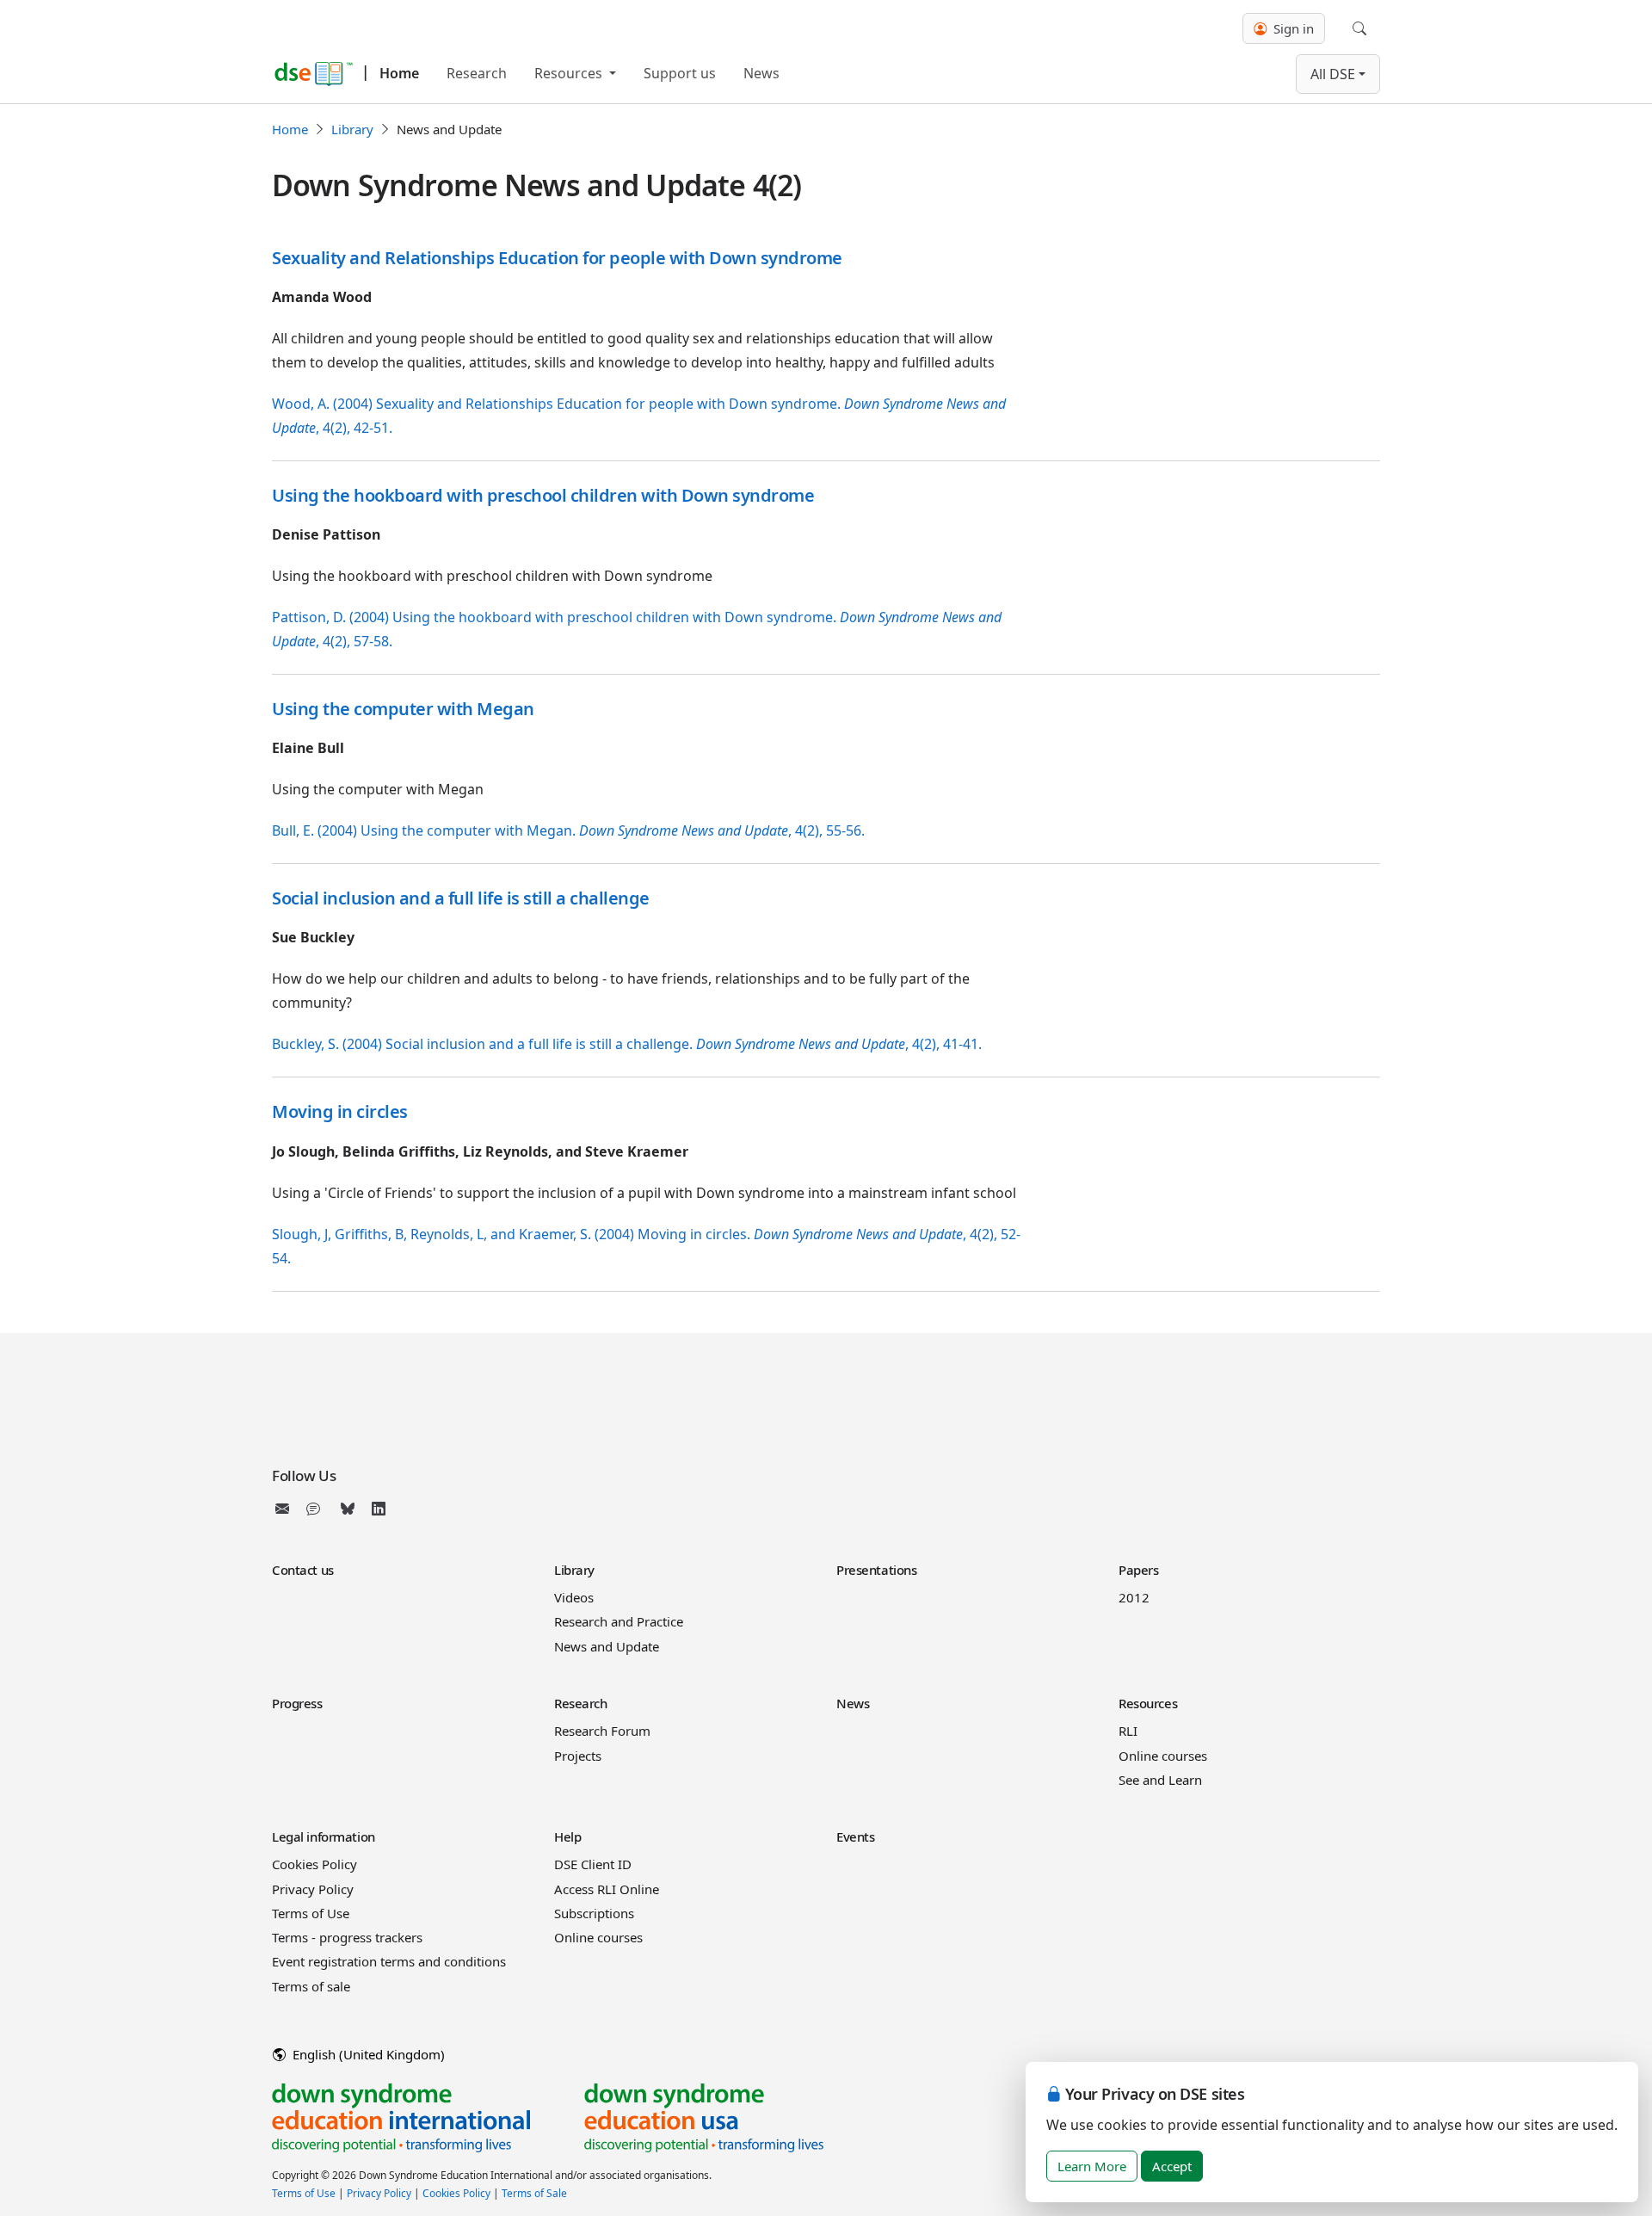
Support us (680, 73)
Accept (1172, 2166)
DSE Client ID (593, 1864)
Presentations (876, 1570)
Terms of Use (311, 1913)
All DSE (1333, 74)
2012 (1134, 1597)
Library (352, 129)
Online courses (1163, 1756)
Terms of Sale (534, 2193)
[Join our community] (317, 1509)
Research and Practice (619, 1621)
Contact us (303, 1570)
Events (855, 1836)
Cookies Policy (314, 1864)
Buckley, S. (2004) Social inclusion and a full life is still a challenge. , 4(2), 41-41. (627, 1044)
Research (477, 73)
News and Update (607, 1646)
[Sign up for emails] (286, 1509)
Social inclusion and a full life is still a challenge (461, 898)
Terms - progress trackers (347, 1937)
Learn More (1092, 2166)
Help (567, 1836)
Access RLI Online (607, 1889)
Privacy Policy (313, 1889)
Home (399, 73)
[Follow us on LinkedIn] (379, 1509)
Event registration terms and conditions (389, 1961)
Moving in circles (340, 1111)
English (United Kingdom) (367, 2054)
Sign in (1292, 28)
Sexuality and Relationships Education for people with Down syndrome (557, 258)
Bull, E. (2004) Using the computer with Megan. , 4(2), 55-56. (568, 830)
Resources (570, 73)
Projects (578, 1756)
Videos (574, 1597)
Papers (1138, 1570)
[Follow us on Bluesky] (348, 1509)
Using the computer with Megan (403, 709)
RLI (1128, 1731)
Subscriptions (594, 1913)
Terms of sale (311, 1986)
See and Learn (1160, 1780)
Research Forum (602, 1731)
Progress (297, 1703)
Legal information (324, 1836)
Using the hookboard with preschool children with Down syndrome (543, 495)
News (761, 73)
